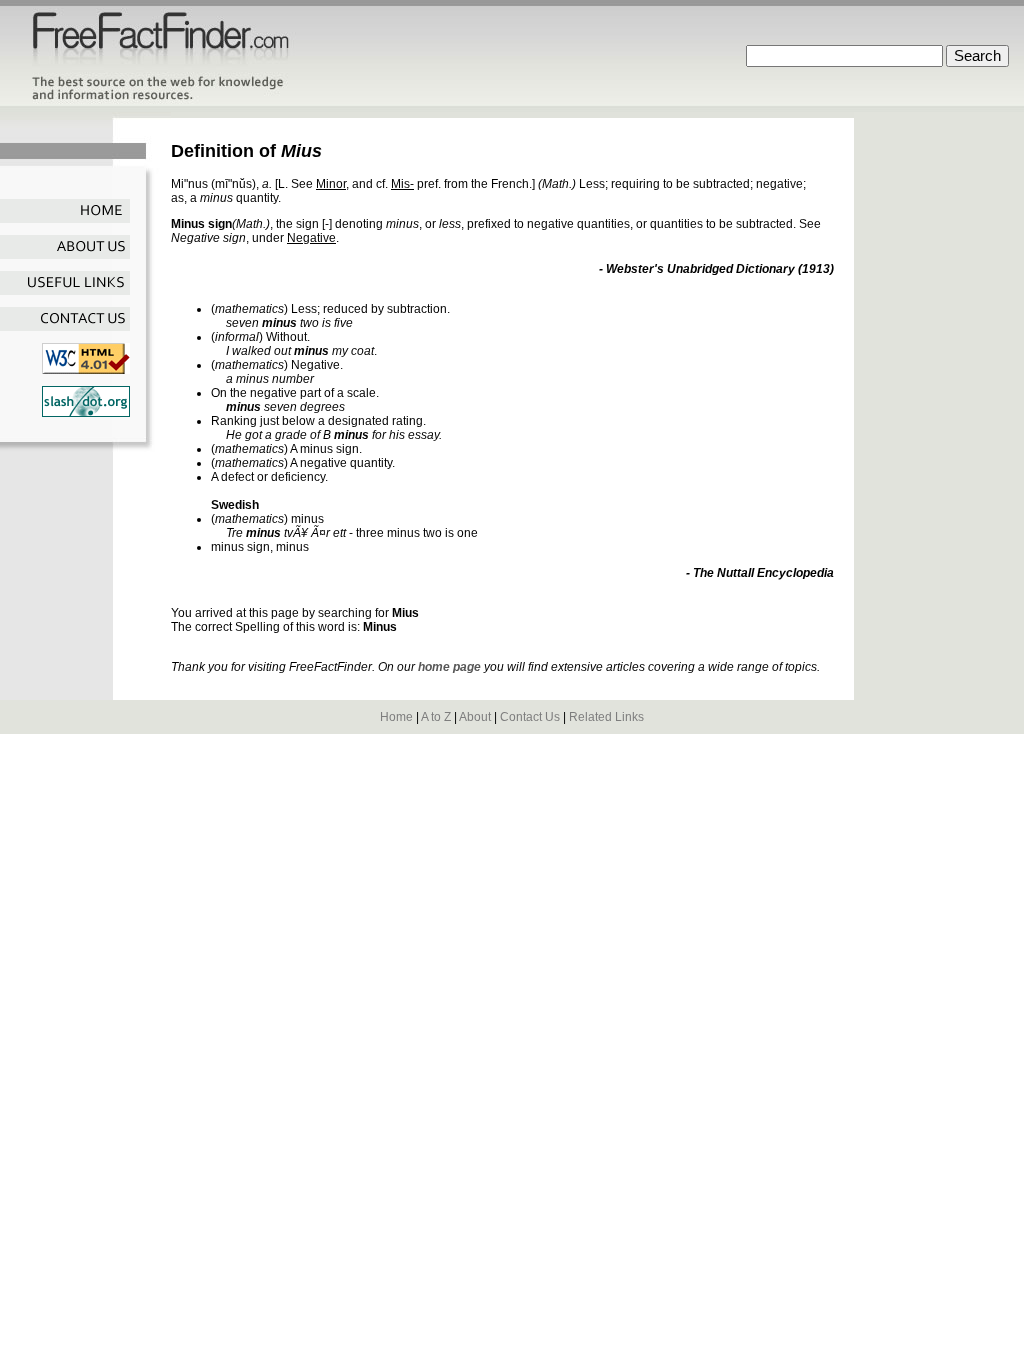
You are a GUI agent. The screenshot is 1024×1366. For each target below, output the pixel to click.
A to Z (436, 717)
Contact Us (530, 717)
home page (449, 667)
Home (396, 717)
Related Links (606, 717)
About (475, 717)
